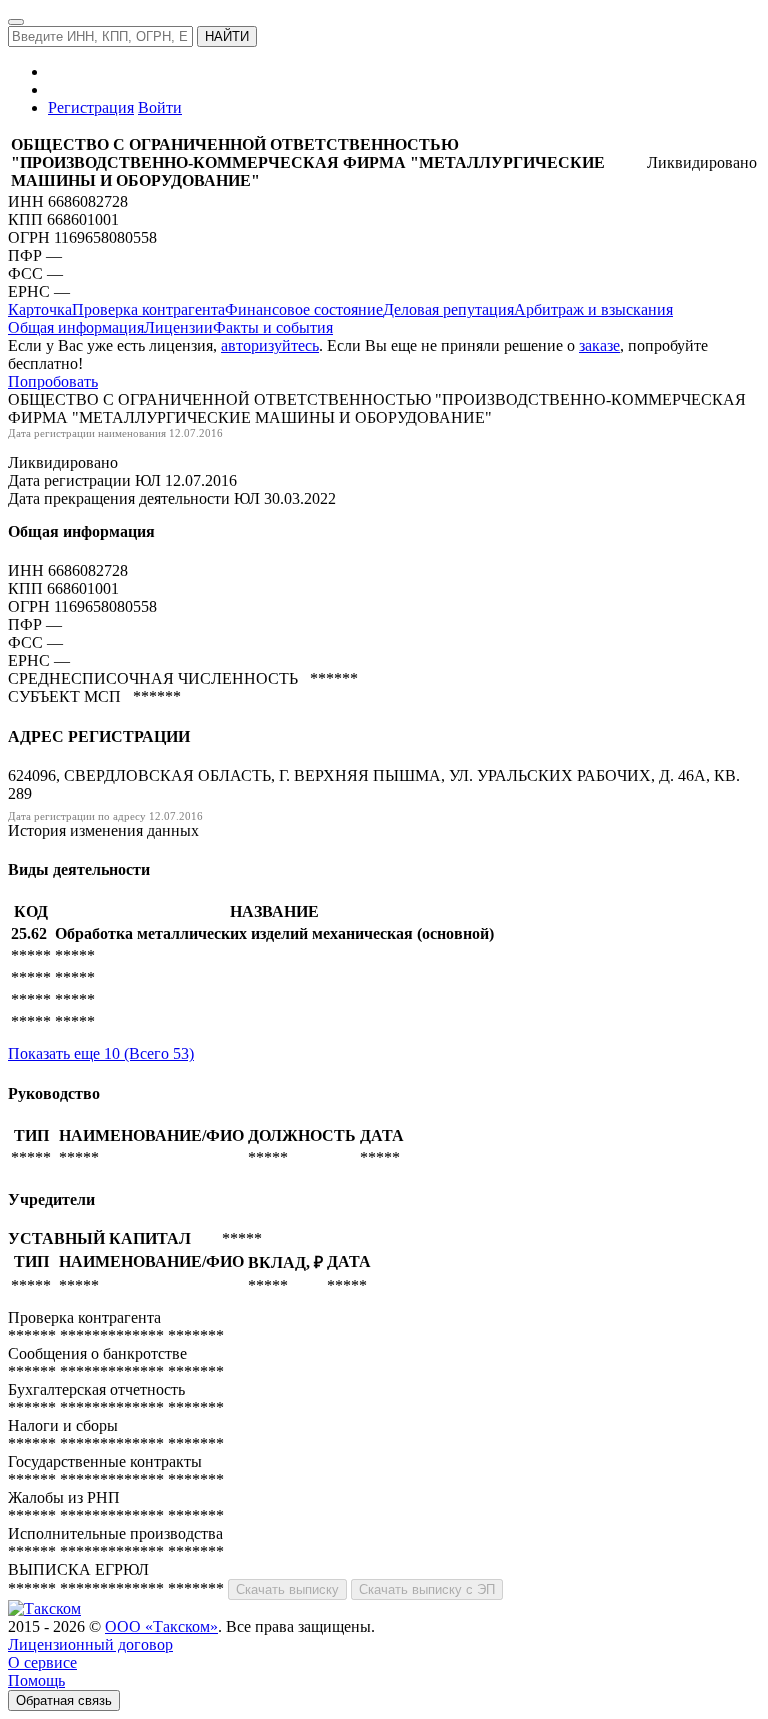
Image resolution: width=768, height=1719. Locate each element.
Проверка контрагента (148, 309)
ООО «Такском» (161, 1626)
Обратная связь (64, 1700)
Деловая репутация (448, 309)
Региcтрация (91, 107)
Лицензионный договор (90, 1644)
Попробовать (53, 381)
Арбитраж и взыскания (593, 309)
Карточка (40, 309)
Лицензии (178, 327)
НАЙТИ (227, 36)
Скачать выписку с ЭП (427, 1589)
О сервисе (42, 1662)
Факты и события (273, 327)
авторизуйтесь (270, 345)
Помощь (36, 1680)
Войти (160, 107)
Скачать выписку (287, 1589)
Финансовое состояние (304, 309)
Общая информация (76, 327)
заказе (599, 345)
